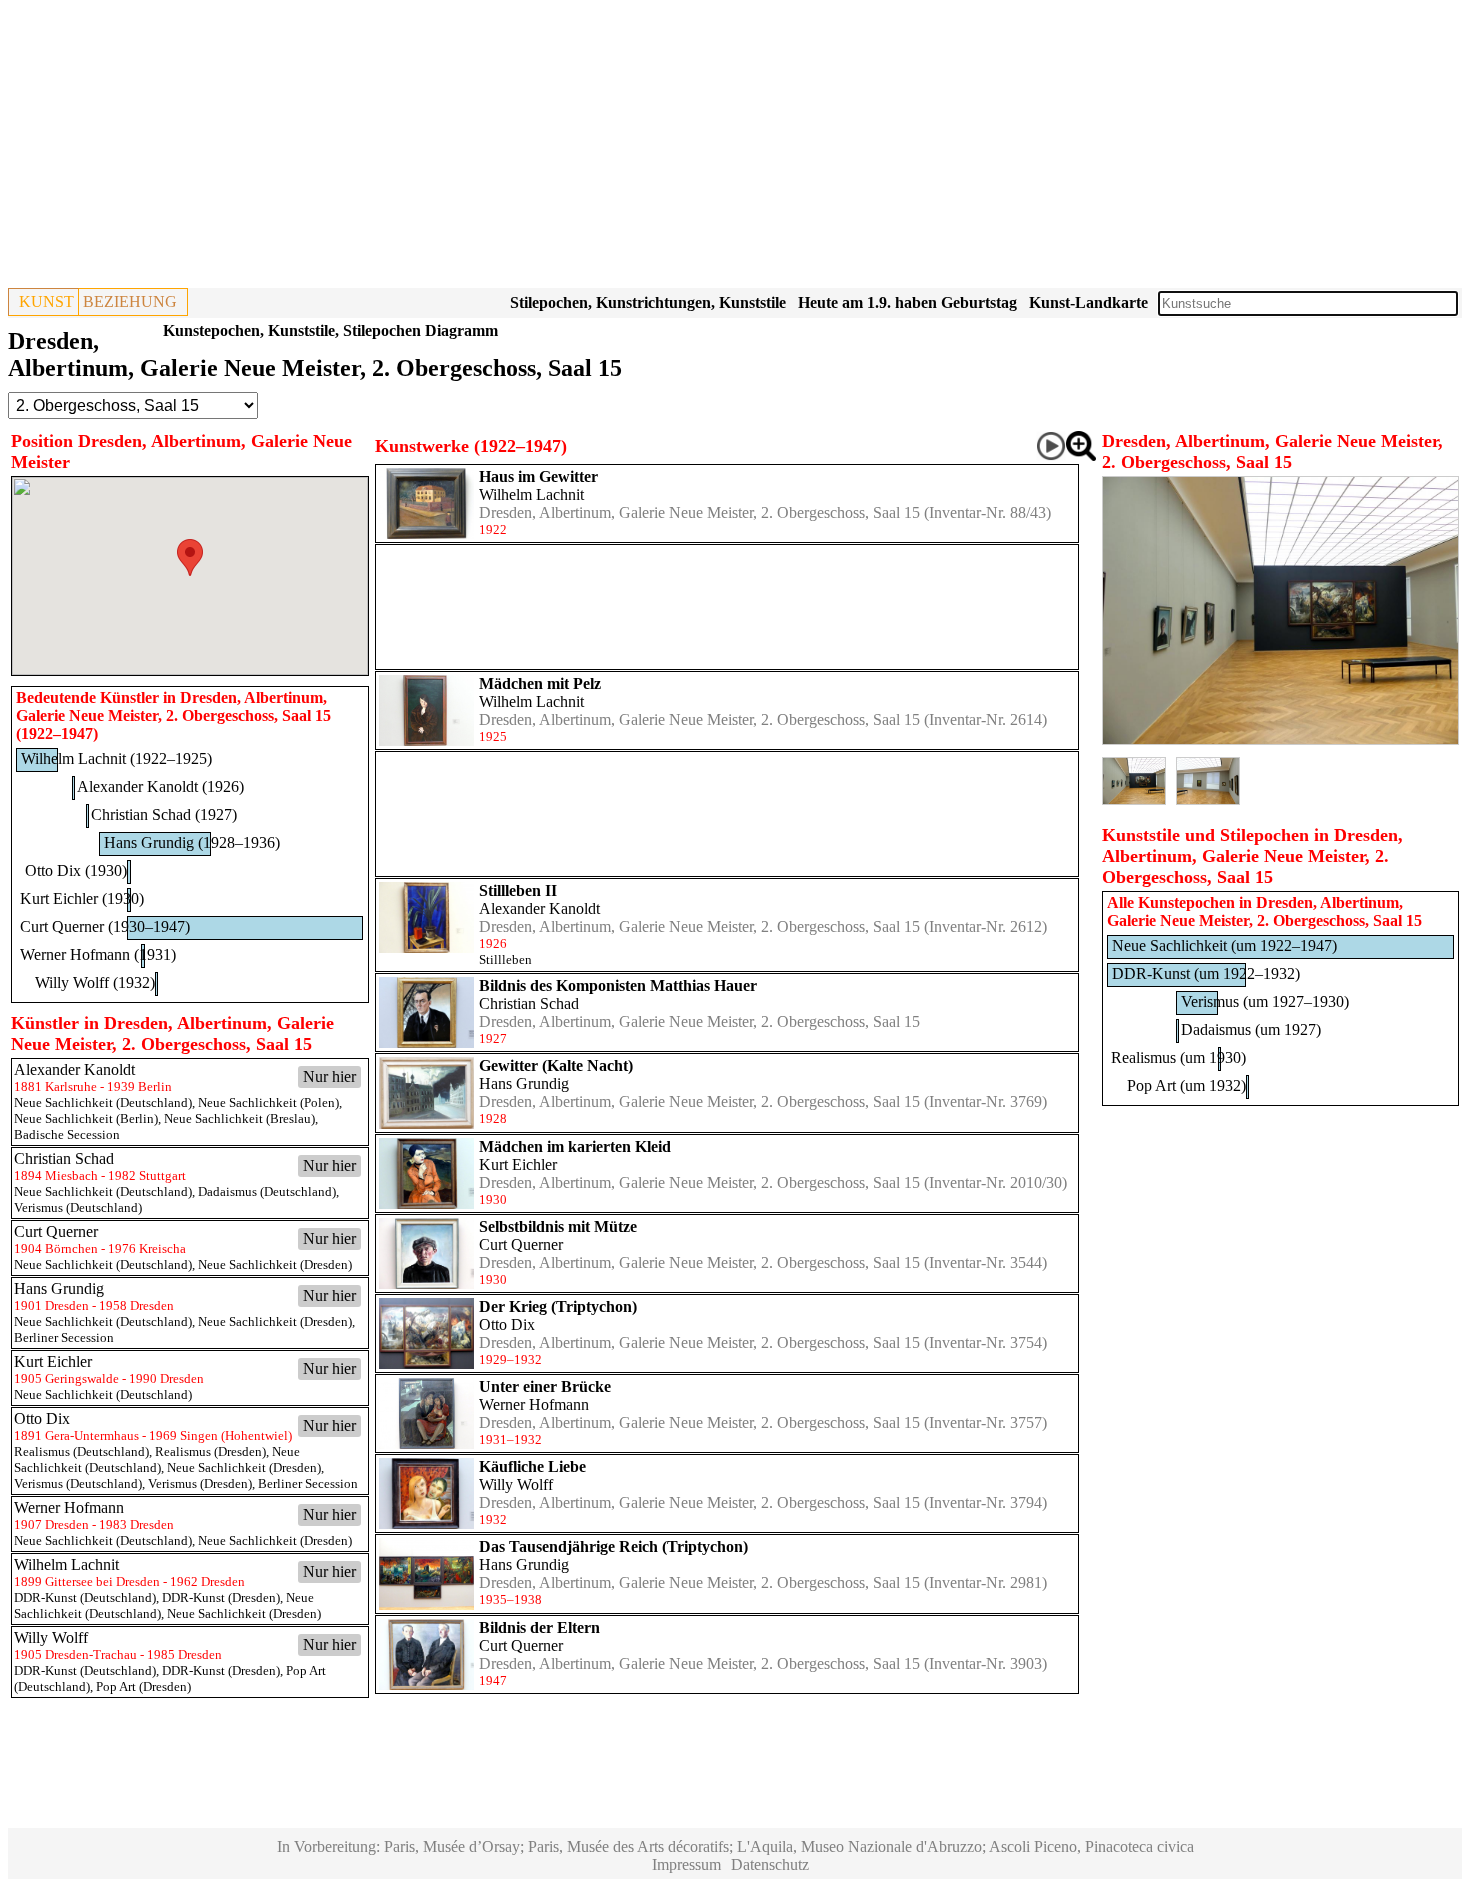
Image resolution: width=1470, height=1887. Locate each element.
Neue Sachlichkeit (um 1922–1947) (1224, 945)
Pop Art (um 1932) (1186, 1085)
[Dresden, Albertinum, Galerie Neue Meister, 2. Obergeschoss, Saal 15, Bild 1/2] (1281, 739)
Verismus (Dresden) (200, 1483)
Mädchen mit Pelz (540, 683)
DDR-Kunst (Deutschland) (85, 1597)
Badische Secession (67, 1134)
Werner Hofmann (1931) (98, 954)
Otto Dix (507, 1324)
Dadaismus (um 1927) (1251, 1029)
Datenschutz (770, 1864)
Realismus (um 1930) (1178, 1057)
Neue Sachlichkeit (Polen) (268, 1102)
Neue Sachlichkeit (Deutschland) (103, 1102)
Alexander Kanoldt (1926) (160, 786)
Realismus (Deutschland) (81, 1451)
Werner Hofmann (534, 1404)
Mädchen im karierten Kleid (575, 1146)
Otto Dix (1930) (76, 870)
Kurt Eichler (518, 1164)
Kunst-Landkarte (1088, 302)
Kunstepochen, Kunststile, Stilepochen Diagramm (330, 330)
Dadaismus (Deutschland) (267, 1191)
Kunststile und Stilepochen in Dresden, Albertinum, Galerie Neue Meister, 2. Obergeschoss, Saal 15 (1252, 856)
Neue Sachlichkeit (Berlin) (86, 1118)
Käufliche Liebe (532, 1466)
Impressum (686, 1864)
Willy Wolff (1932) (95, 982)
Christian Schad (529, 1003)
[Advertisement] (608, 148)
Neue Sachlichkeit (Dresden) (275, 1264)
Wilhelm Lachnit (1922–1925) (116, 758)
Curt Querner (521, 1244)
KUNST (46, 301)
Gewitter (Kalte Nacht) (556, 1065)
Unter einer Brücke (545, 1386)
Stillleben (505, 959)
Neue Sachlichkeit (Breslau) (239, 1118)
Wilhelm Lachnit (531, 494)
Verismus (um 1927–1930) (1265, 1001)
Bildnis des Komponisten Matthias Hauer (618, 985)
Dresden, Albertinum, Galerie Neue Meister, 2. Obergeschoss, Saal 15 (699, 512)
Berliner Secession (64, 1337)
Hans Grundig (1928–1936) (192, 842)
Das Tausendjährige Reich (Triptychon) (613, 1546)
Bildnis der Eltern (539, 1627)
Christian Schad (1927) (164, 814)
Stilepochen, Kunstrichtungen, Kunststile (648, 302)
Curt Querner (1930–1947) (105, 926)
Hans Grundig (524, 1083)
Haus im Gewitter (538, 476)
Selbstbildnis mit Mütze (558, 1226)
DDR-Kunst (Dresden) (221, 1597)
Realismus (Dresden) (210, 1451)
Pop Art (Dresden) (143, 1686)
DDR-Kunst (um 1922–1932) (1206, 973)
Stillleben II (518, 890)
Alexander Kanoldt (539, 908)
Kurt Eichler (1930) (82, 898)
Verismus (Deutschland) (78, 1207)
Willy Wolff (516, 1484)
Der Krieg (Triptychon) (558, 1306)
